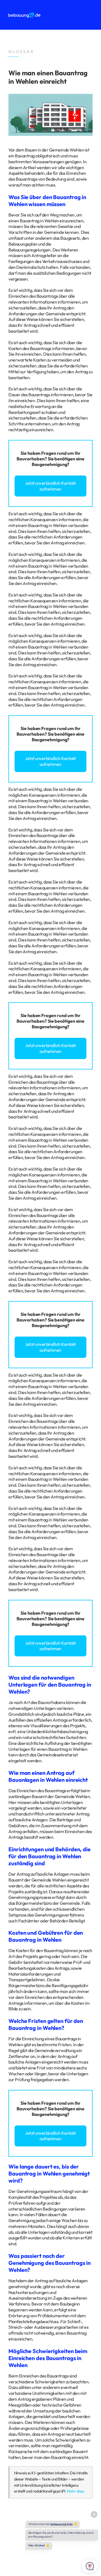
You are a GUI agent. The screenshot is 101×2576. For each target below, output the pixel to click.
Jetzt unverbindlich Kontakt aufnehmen (50, 486)
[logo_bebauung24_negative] (24, 15)
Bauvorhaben (31, 459)
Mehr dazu (75, 2491)
